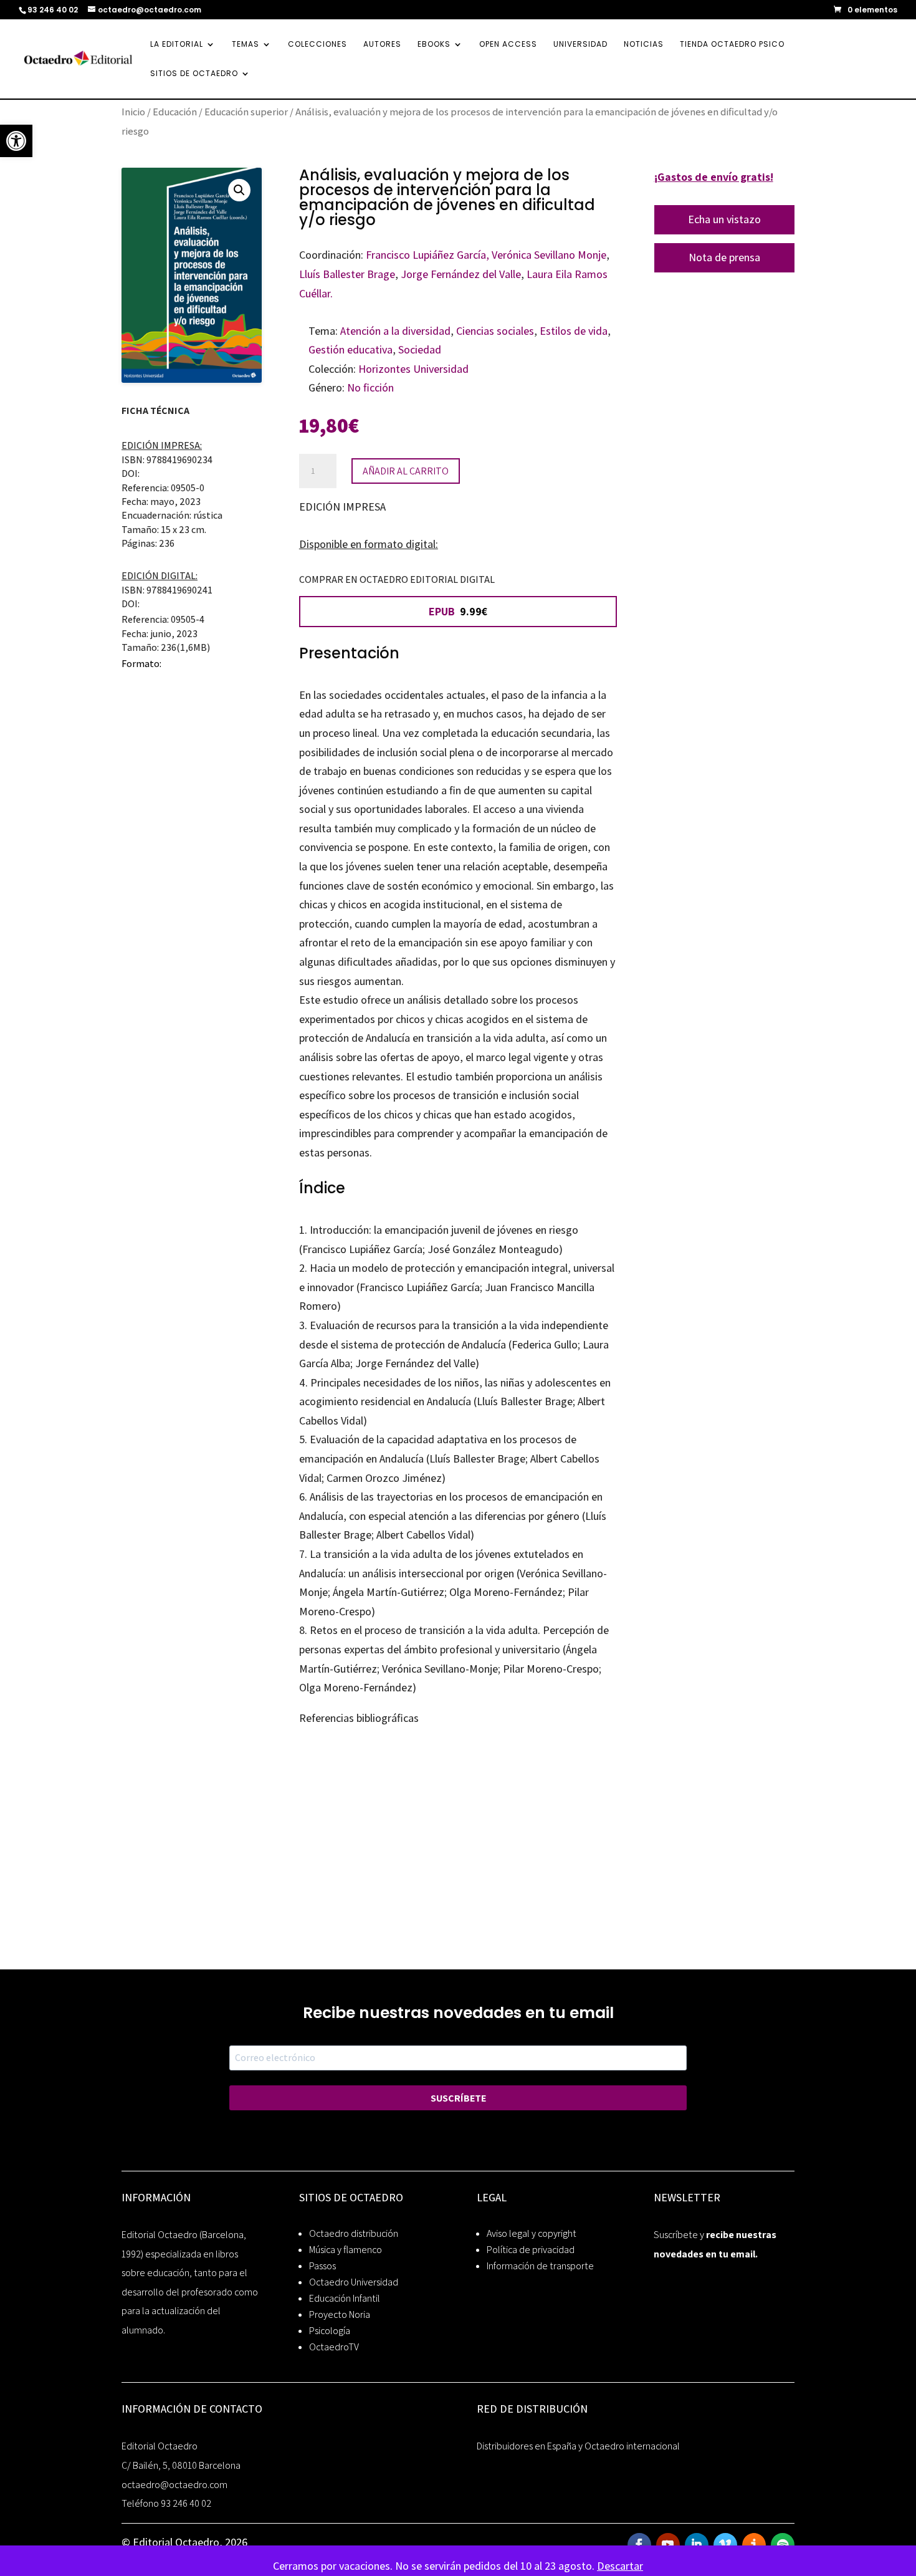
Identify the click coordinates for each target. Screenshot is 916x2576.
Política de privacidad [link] (531, 2250)
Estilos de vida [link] (574, 331)
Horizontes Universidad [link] (413, 369)
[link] (16, 141)
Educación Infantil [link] (345, 2298)
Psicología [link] (330, 2331)
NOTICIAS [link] (644, 45)
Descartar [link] (620, 2566)
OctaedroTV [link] (334, 2347)
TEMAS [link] (246, 45)
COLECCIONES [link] (317, 45)
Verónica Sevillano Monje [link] (549, 255)
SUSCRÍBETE (458, 2098)
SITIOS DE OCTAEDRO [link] (194, 74)
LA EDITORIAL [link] (177, 45)
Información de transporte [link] (540, 2266)
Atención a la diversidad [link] (395, 331)
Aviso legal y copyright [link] (532, 2233)
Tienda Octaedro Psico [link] (732, 45)
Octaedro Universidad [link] (354, 2282)
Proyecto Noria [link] (340, 2314)
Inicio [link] (133, 112)
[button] (239, 190)
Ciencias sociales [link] (495, 331)
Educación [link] (175, 112)
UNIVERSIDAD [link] (580, 45)
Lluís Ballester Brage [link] (347, 274)
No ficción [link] (370, 387)
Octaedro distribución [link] (354, 2233)
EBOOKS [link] (434, 45)
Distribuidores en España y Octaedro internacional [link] (578, 2446)
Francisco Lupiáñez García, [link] (427, 255)
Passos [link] (322, 2266)
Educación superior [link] (246, 112)
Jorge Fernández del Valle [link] (461, 274)
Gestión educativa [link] (351, 349)
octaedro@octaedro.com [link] (174, 2485)
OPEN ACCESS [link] (508, 45)
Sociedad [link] (420, 349)
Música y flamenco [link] (346, 2250)
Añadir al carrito (406, 471)
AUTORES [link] (382, 45)
